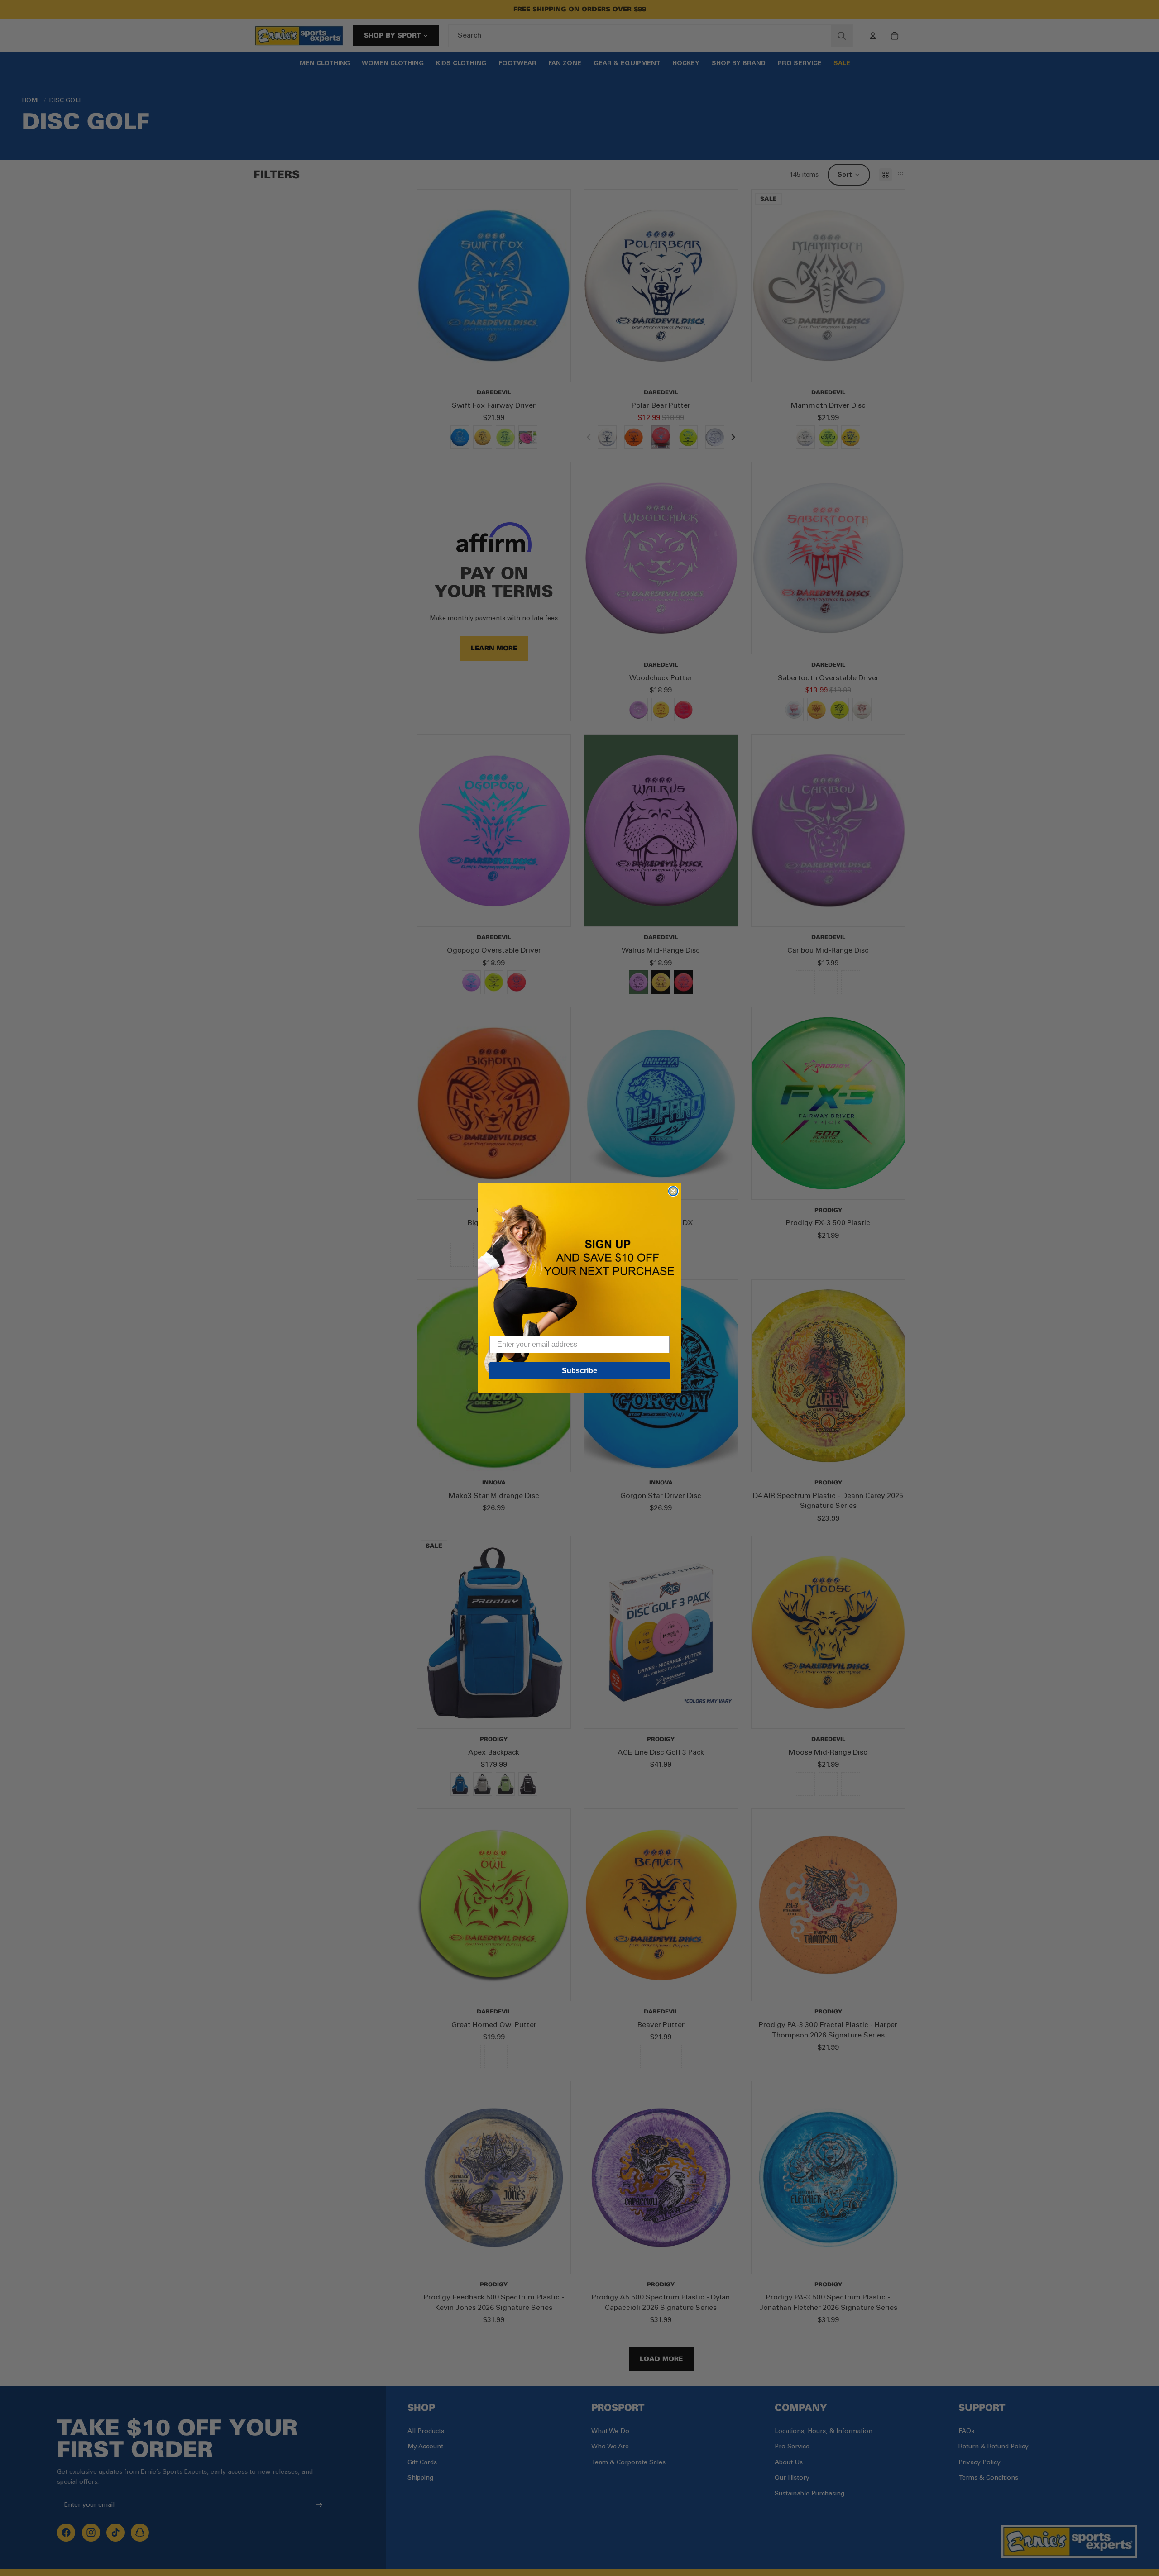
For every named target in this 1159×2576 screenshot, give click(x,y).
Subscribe (579, 1371)
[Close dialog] (673, 1191)
